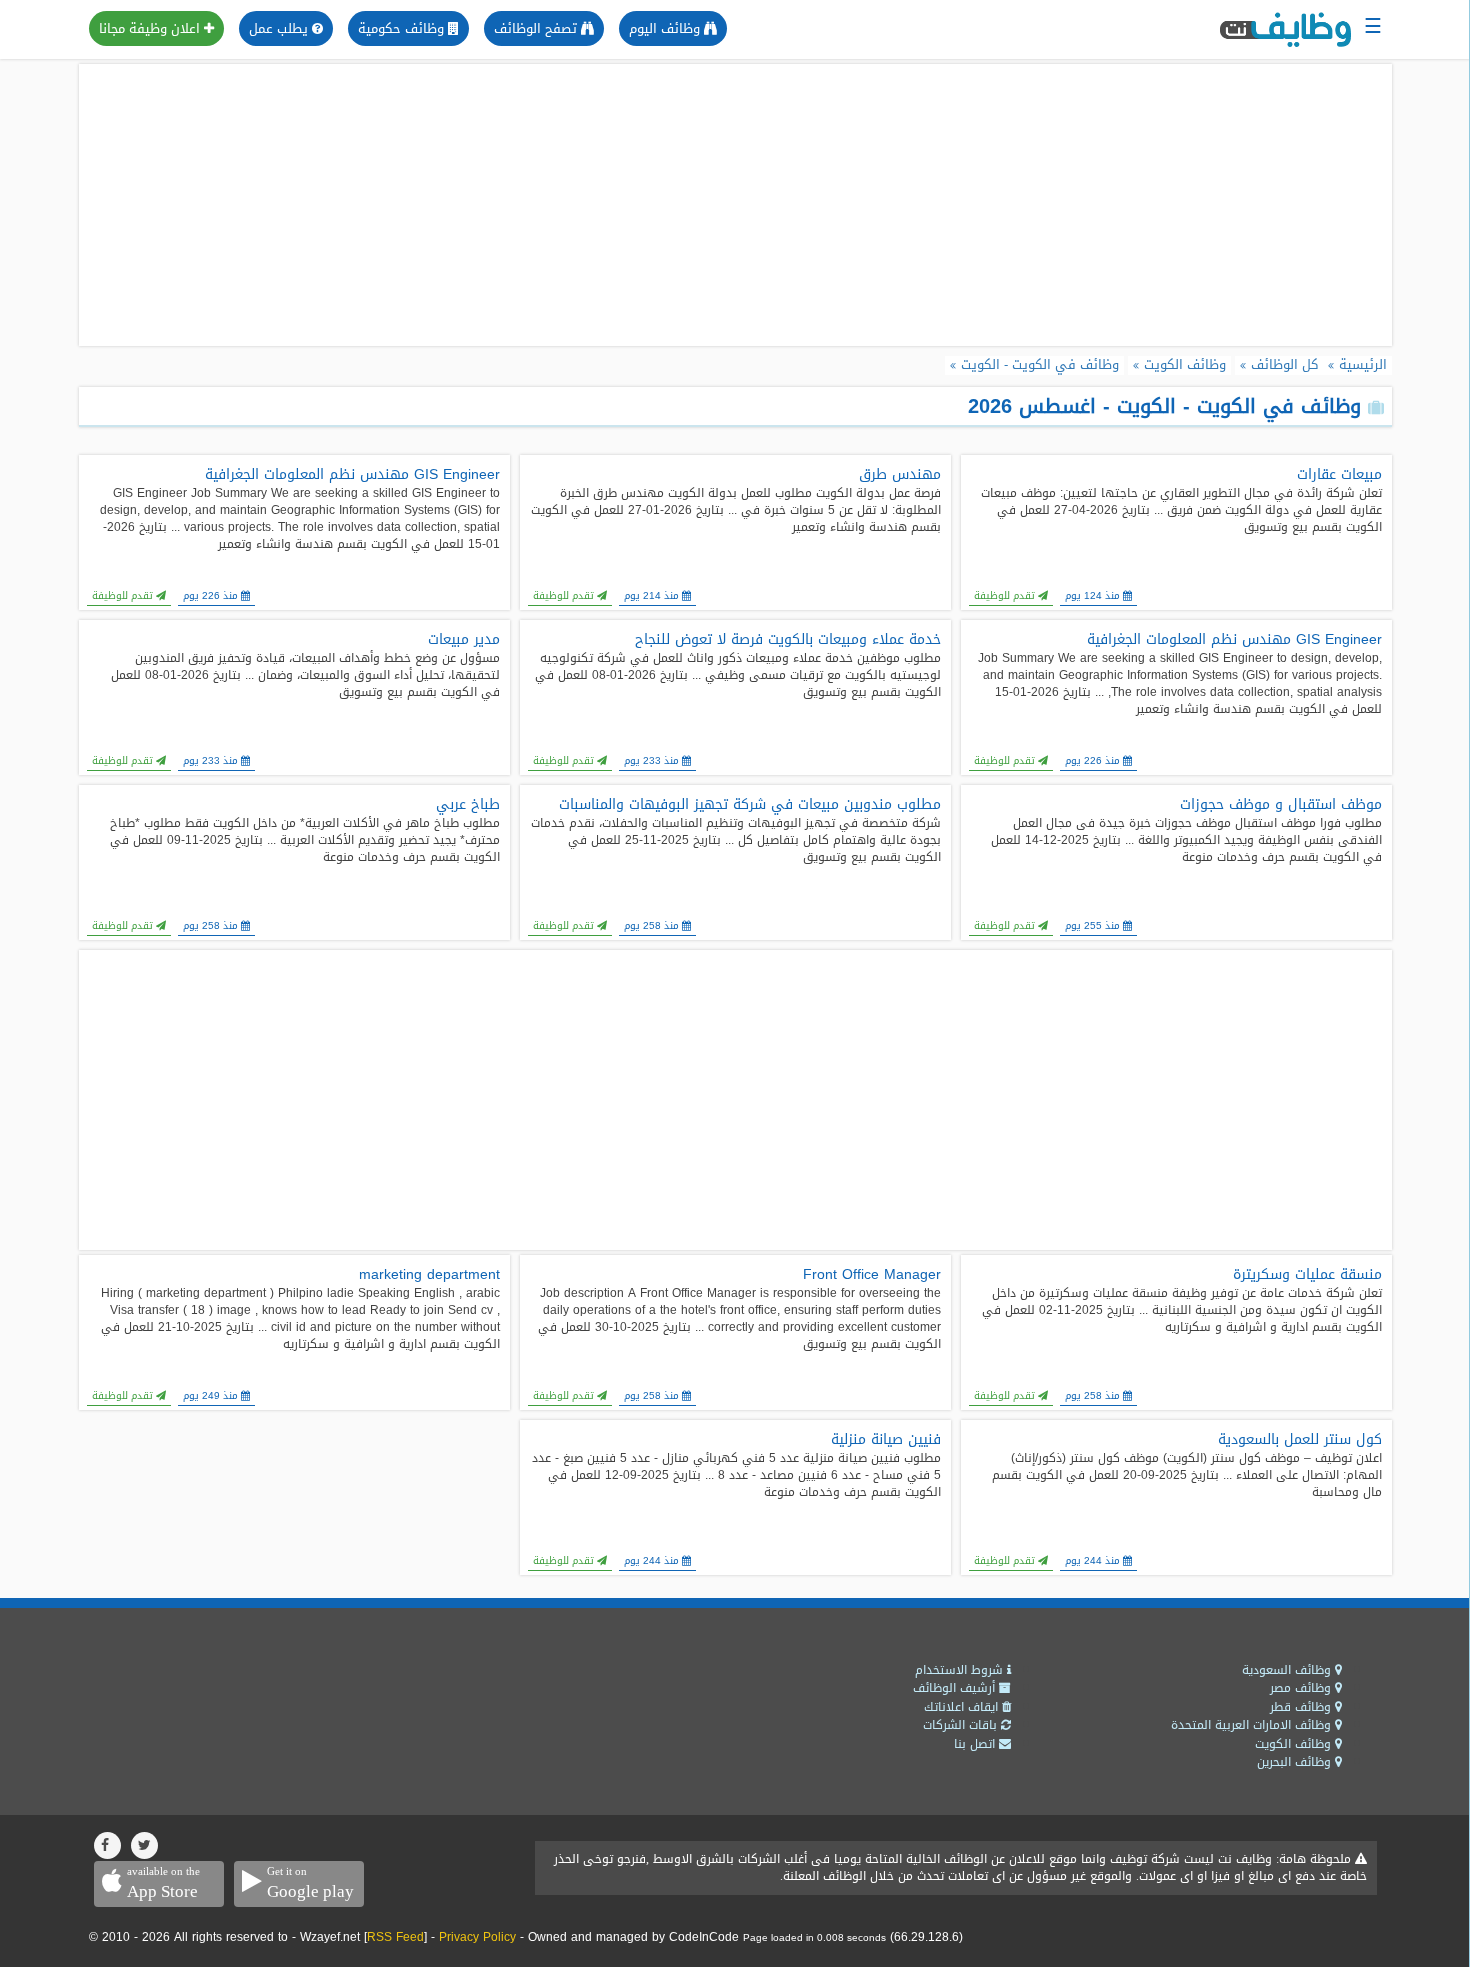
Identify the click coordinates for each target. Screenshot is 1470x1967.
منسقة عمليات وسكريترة (1307, 1275)
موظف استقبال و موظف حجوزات (1281, 805)
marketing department (429, 1275)
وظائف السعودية (1288, 1670)
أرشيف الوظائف (956, 1688)
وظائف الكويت (1295, 1744)
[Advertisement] (735, 205)
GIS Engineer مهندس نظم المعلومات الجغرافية (352, 475)
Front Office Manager (872, 1275)
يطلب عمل (280, 28)
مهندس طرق (900, 475)
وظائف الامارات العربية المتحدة (1253, 1725)
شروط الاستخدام (961, 1670)
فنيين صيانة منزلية (886, 1440)
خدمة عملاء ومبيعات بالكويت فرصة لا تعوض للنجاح (788, 640)
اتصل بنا (976, 1744)
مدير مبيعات (464, 640)
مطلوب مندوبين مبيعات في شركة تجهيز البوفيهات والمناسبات (750, 805)
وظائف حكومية (403, 28)
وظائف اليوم (666, 28)
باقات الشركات (962, 1725)
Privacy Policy (477, 1937)
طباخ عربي (468, 805)
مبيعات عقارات (1339, 475)
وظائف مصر (1302, 1688)
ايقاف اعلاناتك (963, 1707)
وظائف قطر (1302, 1707)
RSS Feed (395, 1937)
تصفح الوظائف (537, 28)
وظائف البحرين (1296, 1762)
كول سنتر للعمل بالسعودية (1300, 1440)
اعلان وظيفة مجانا (151, 28)
